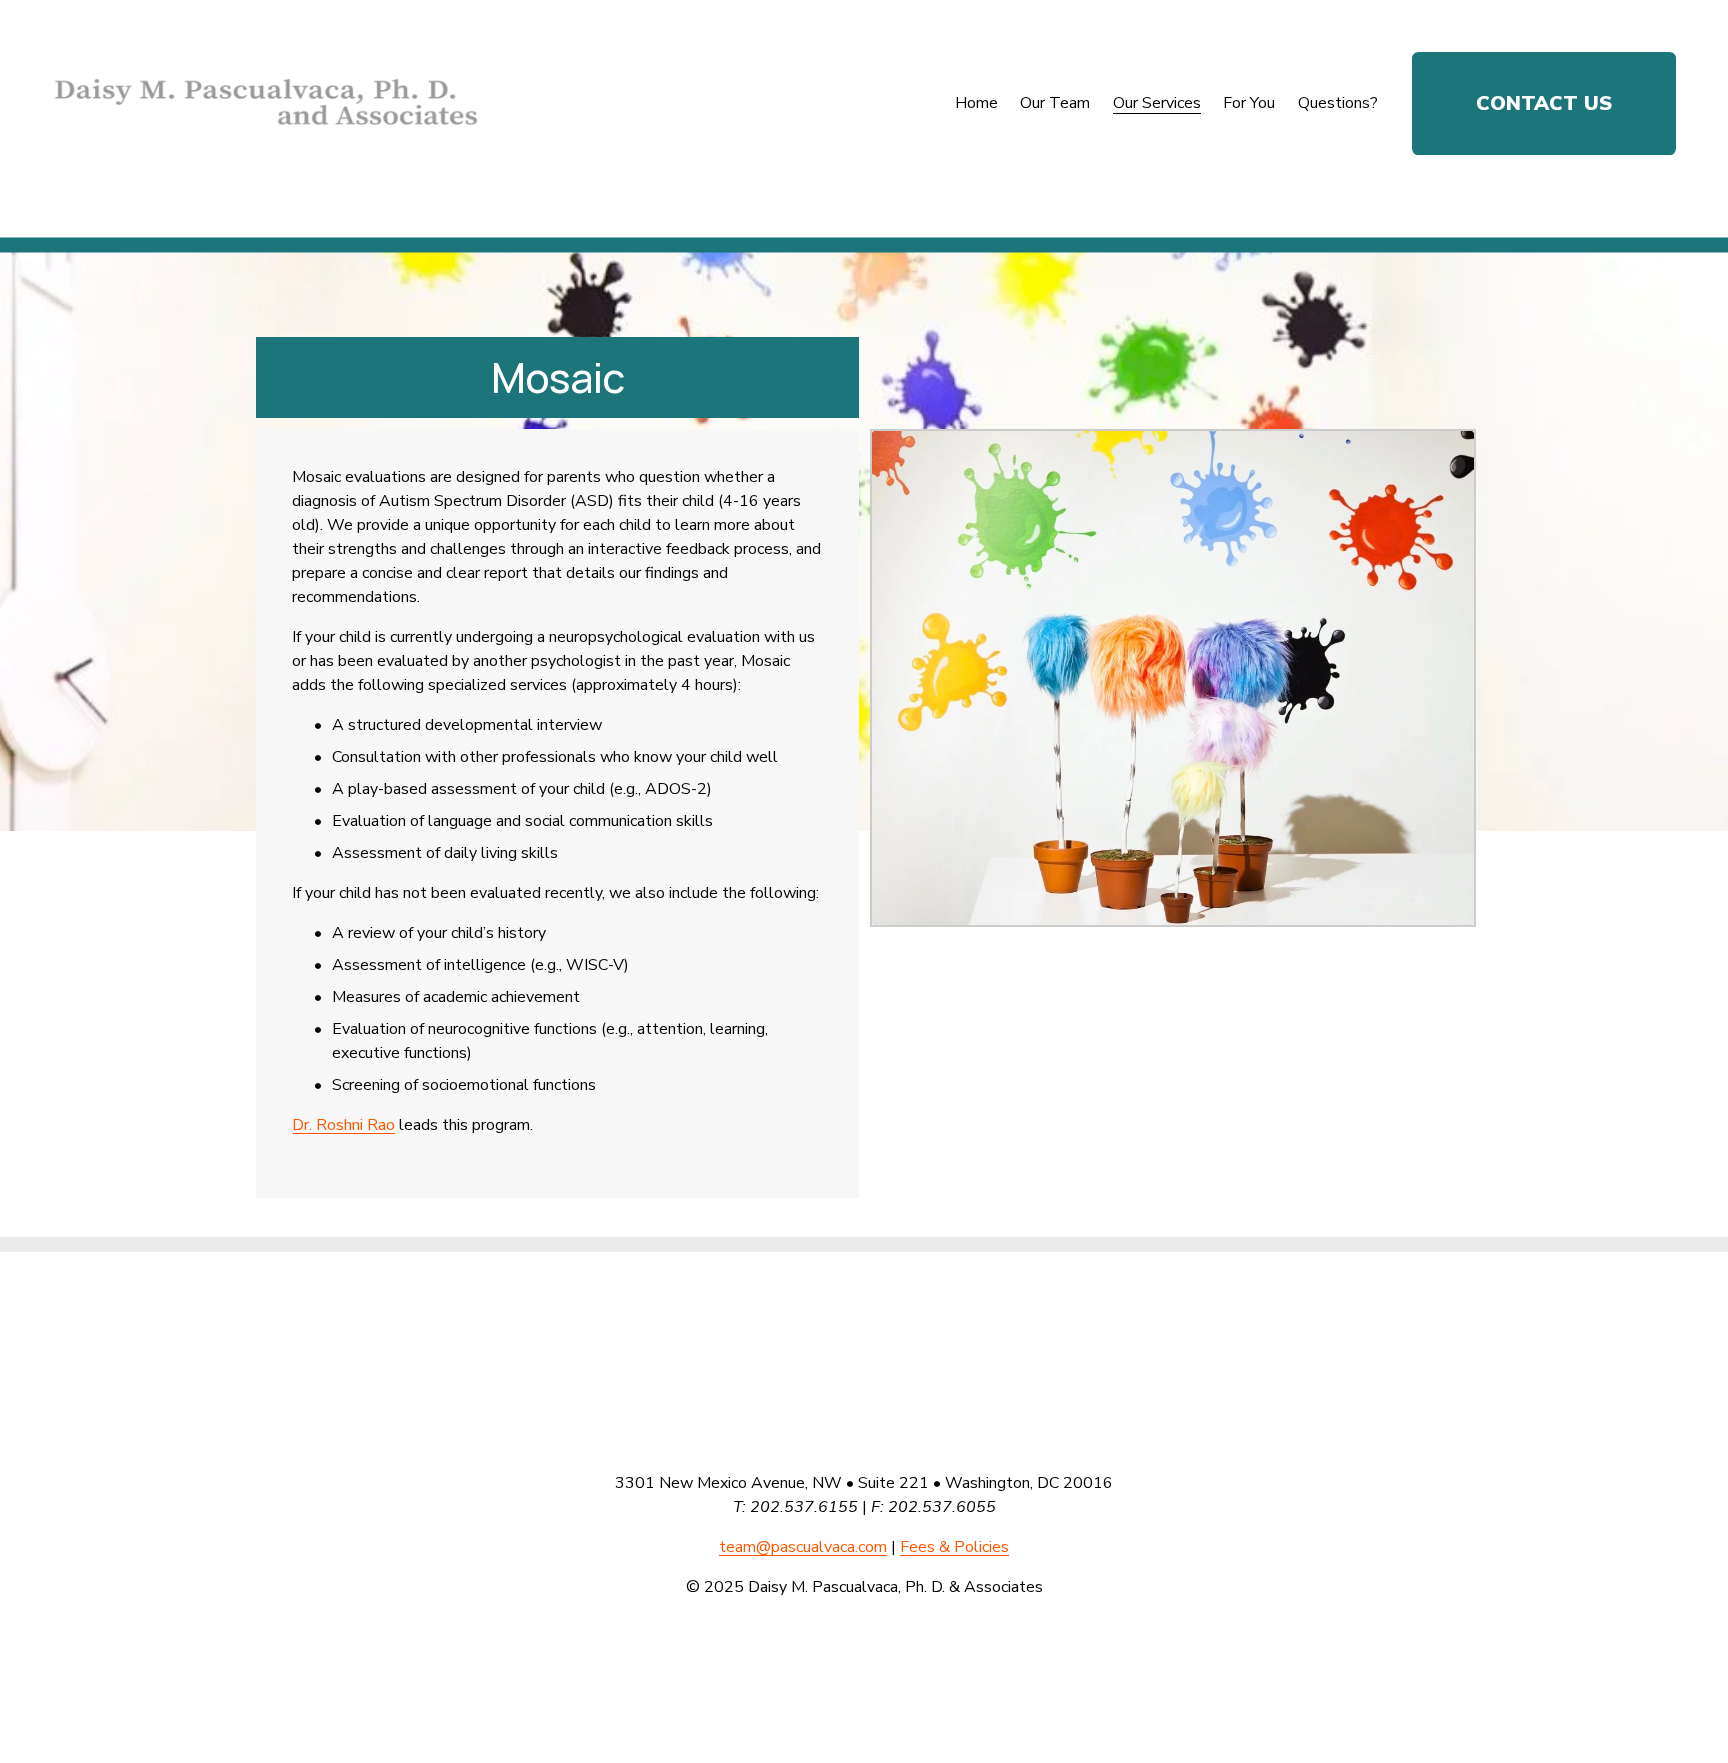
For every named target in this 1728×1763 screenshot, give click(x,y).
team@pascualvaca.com (803, 1547)
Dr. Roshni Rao (343, 1125)
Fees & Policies (954, 1547)
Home (976, 103)
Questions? (1338, 103)
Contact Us (1544, 103)
